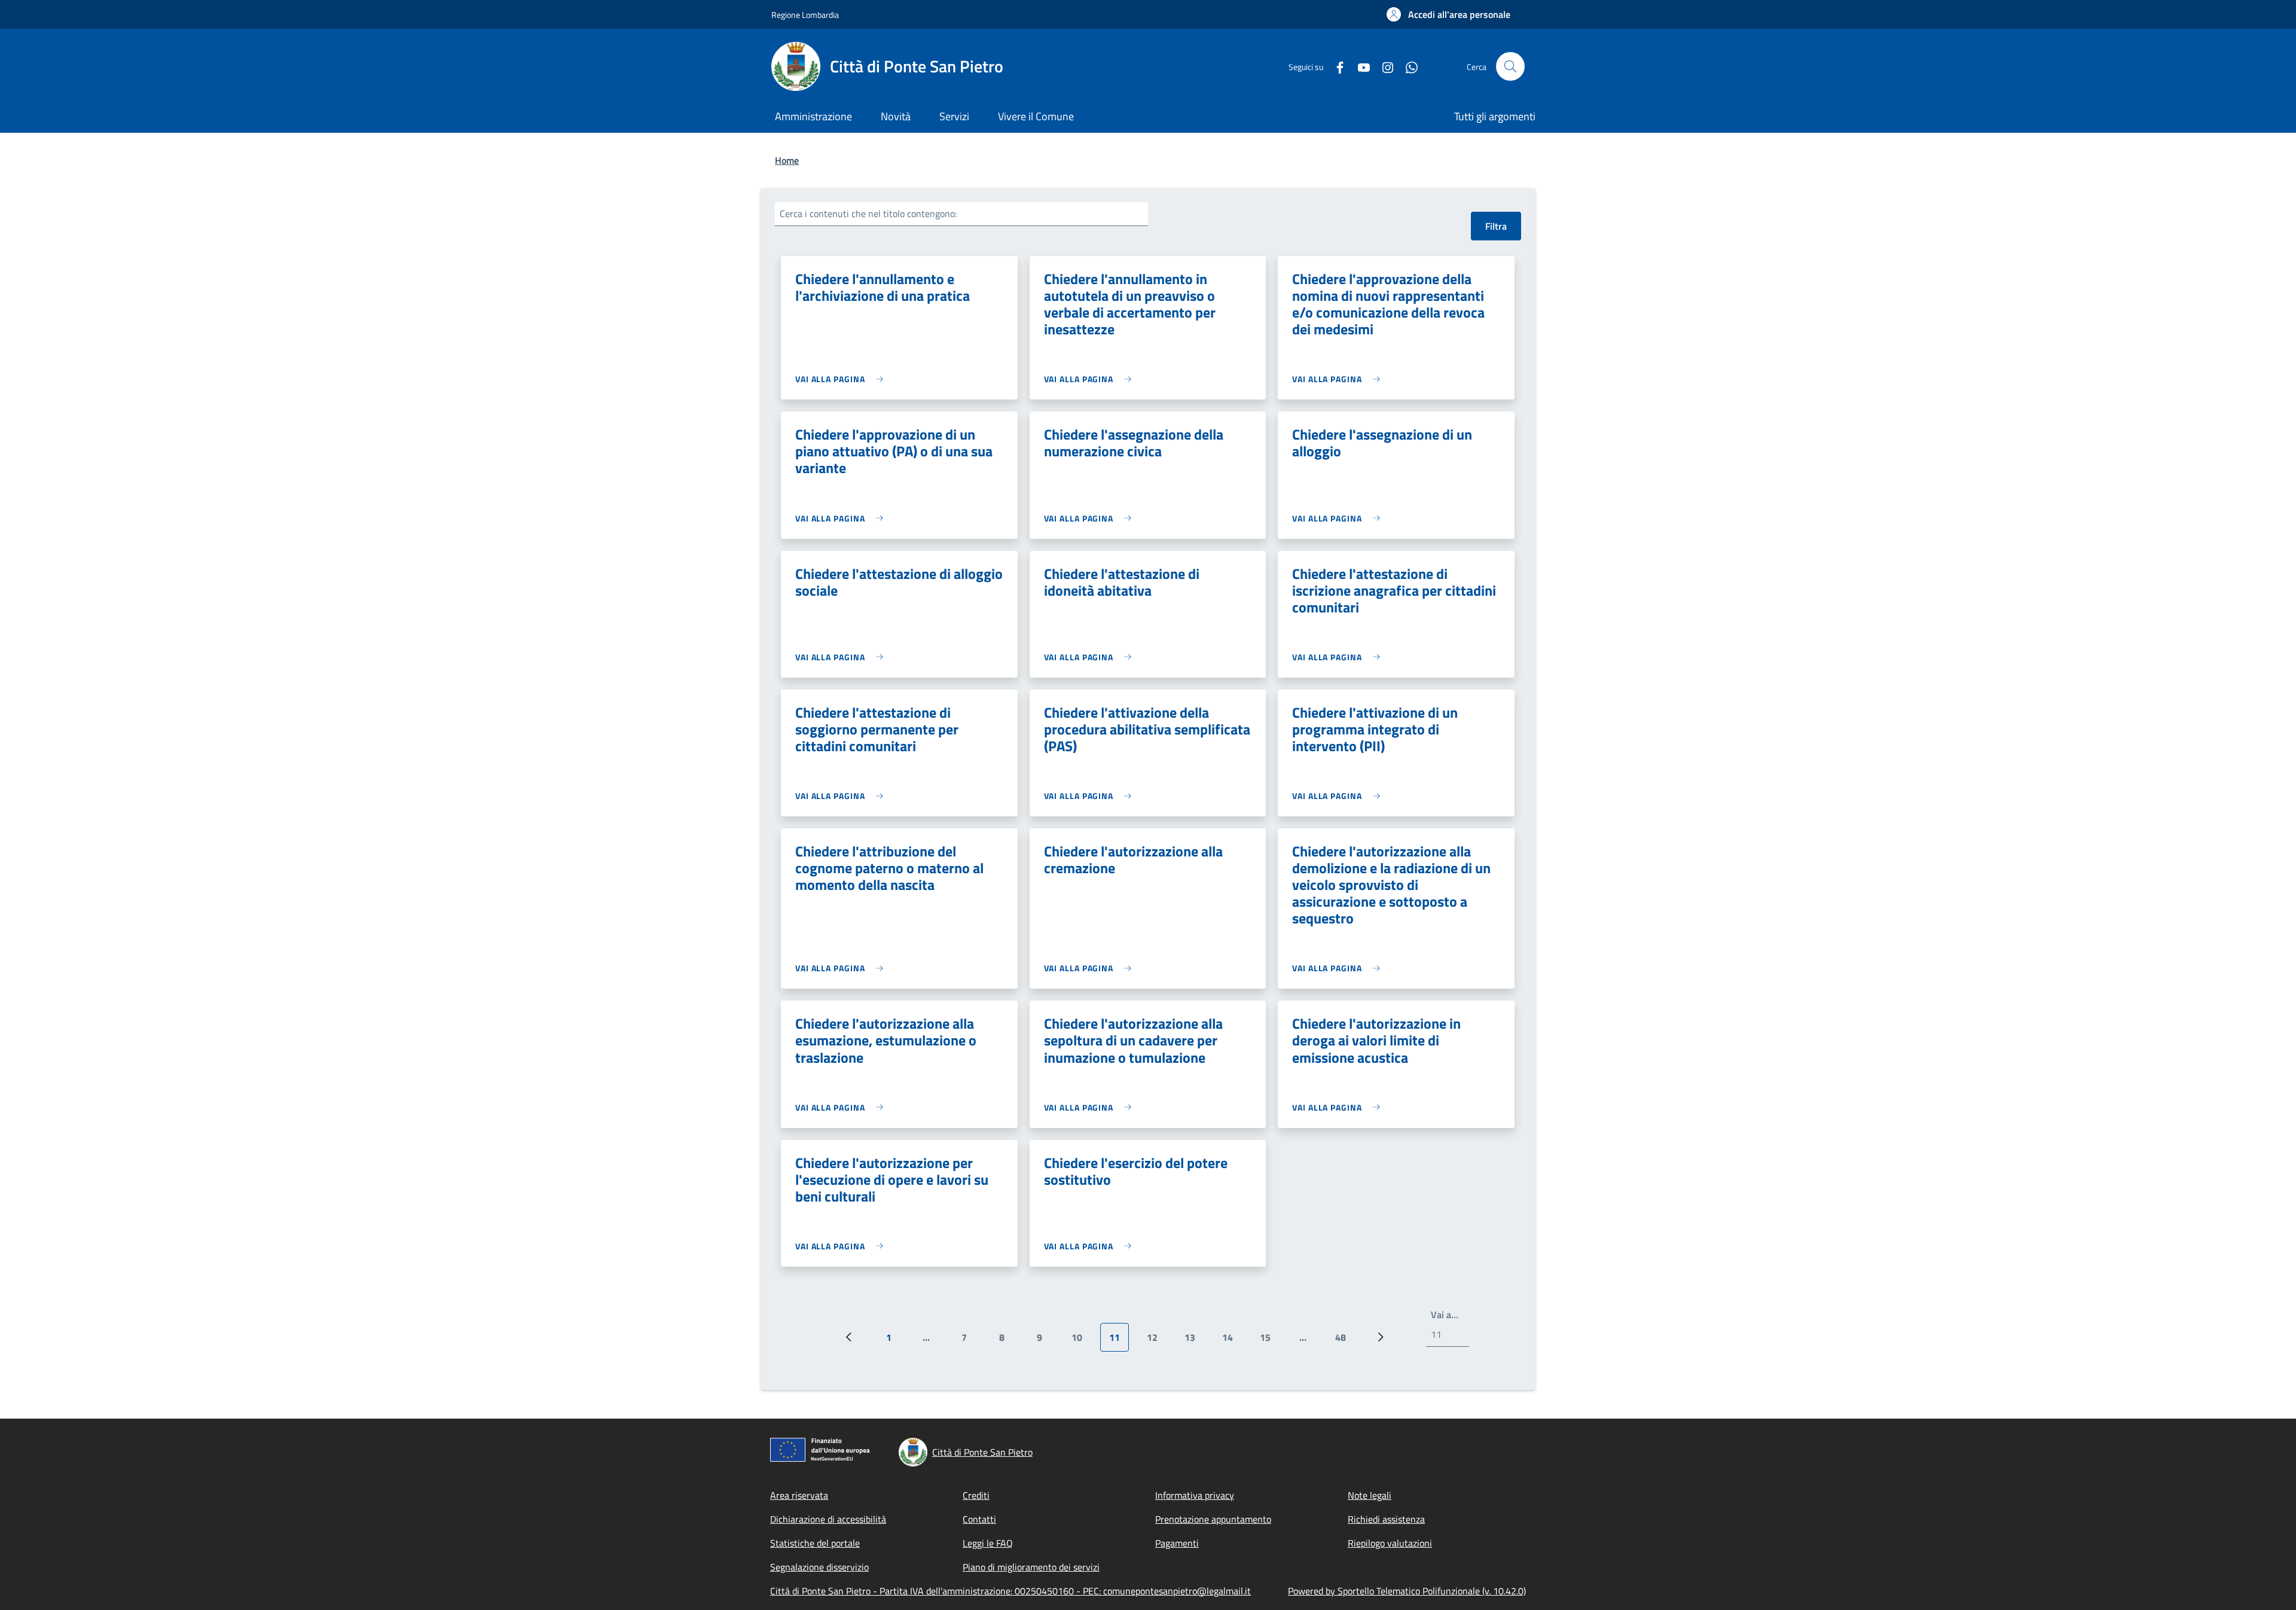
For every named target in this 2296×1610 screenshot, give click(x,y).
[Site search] (1510, 66)
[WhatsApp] (1407, 66)
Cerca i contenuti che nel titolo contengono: (868, 214)
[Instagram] (1383, 66)
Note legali (1370, 1495)
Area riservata (799, 1495)
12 (1157, 1341)
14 (1232, 1341)
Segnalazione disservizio (819, 1567)
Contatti (979, 1519)
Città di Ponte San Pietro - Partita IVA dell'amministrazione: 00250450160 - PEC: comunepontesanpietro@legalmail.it (1010, 1591)
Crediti (976, 1495)
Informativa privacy (1195, 1495)
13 (1194, 1341)
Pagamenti (1177, 1543)
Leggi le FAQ (988, 1543)
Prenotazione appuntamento (1213, 1519)
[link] (842, 379)
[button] (1448, 14)
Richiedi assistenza (1386, 1519)
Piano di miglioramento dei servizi (1031, 1567)
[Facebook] (1335, 66)
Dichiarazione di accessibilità (828, 1519)
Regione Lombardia (805, 15)
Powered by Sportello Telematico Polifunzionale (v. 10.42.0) (1407, 1591)
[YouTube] (1359, 66)
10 (1081, 1341)
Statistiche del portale (815, 1543)
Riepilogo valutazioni (1390, 1543)
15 (1270, 1341)
